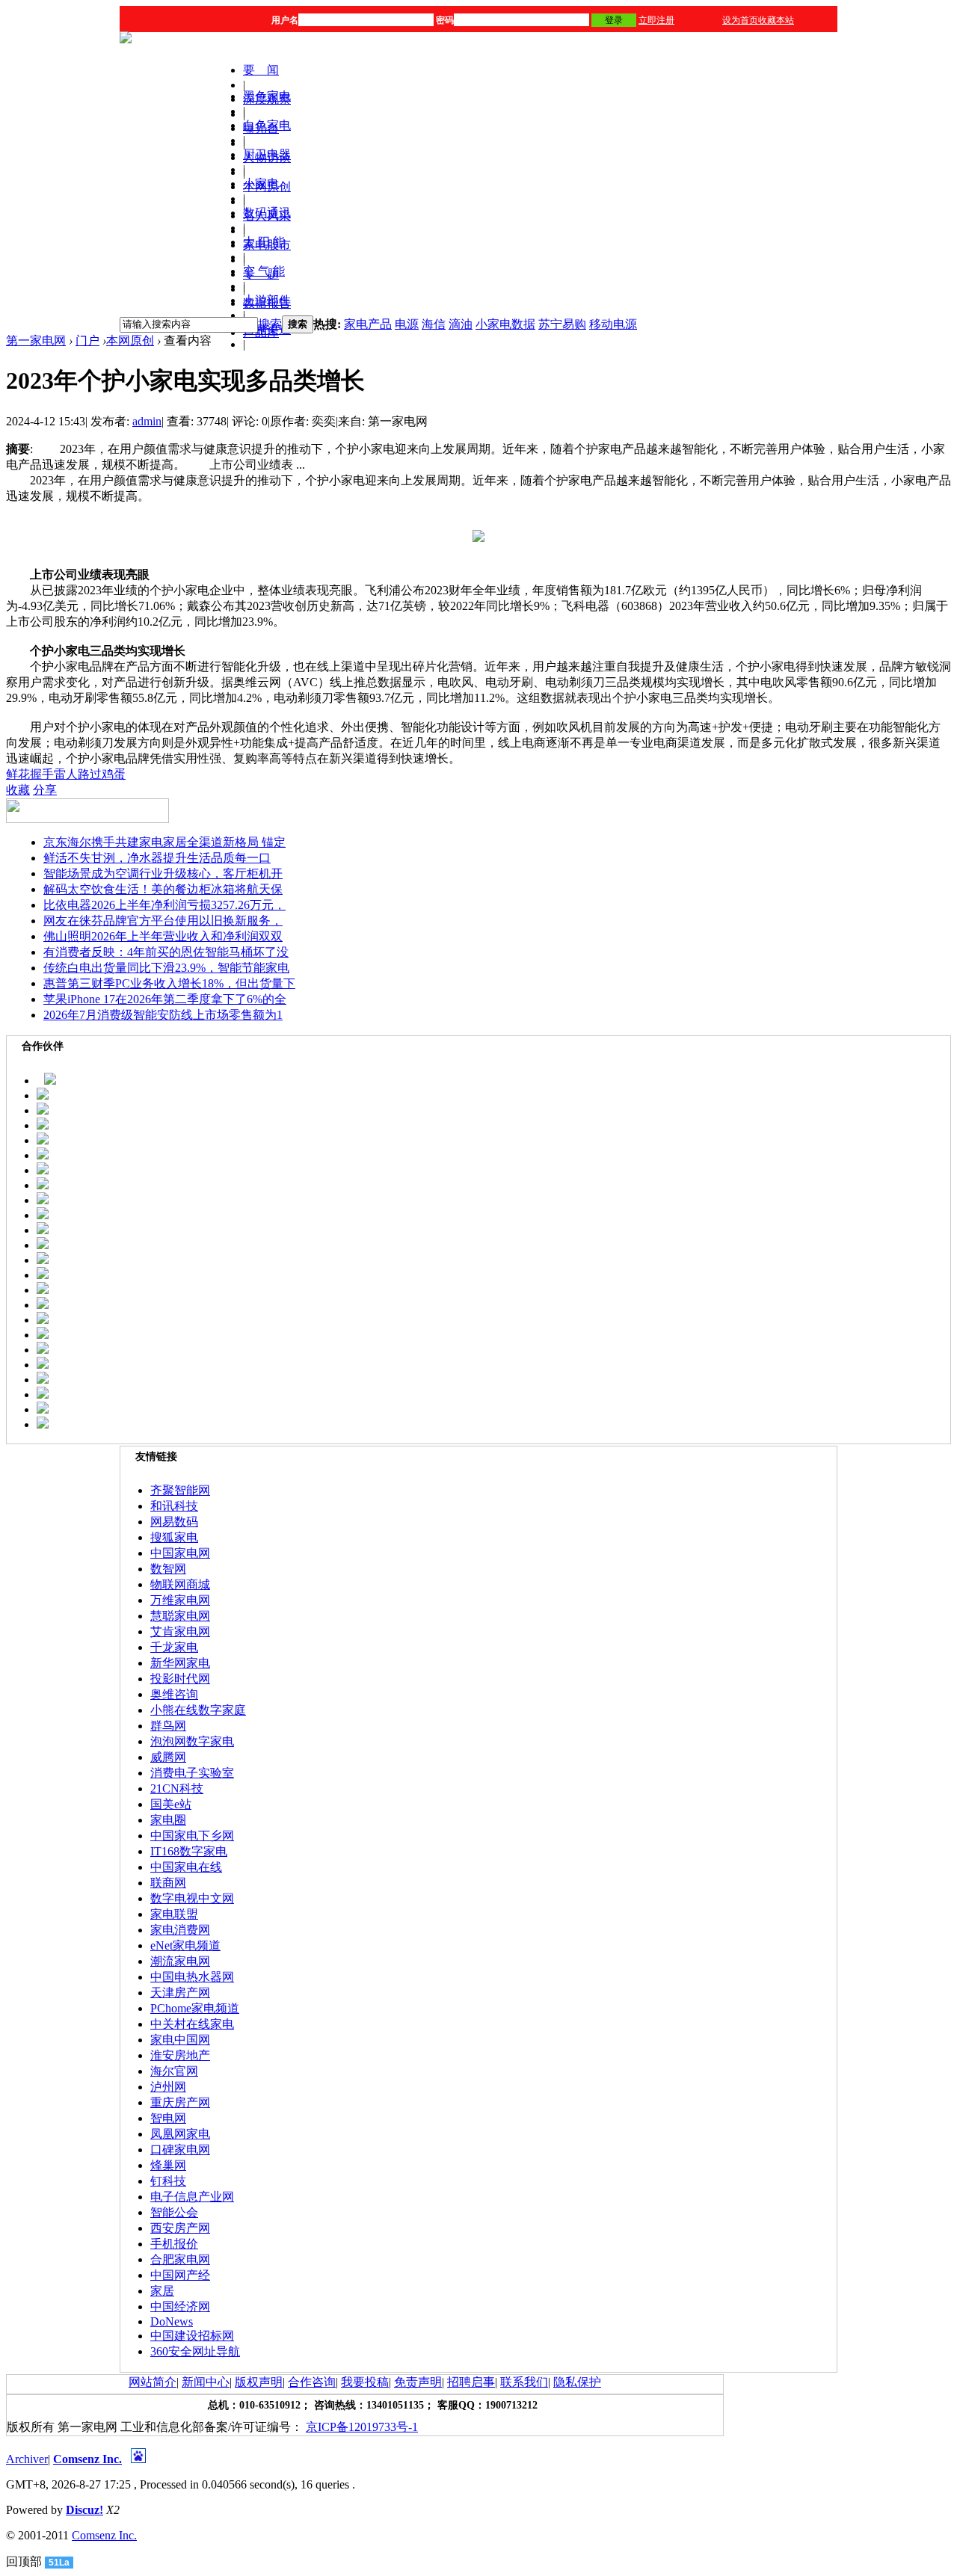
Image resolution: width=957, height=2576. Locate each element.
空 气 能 (264, 271)
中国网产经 (180, 2275)
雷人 (66, 774)
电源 (407, 324)
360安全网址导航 (195, 2351)
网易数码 (174, 1522)
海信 (434, 324)
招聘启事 (471, 2382)
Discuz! (84, 2510)
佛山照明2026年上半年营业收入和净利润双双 (163, 936)
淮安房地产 (180, 2055)
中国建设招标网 (192, 2336)
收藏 (18, 790)
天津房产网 (180, 1993)
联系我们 (524, 2382)
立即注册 (656, 20)
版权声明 (259, 2382)
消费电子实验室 (192, 1773)
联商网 (168, 1883)
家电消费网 (180, 1930)
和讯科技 (174, 1506)
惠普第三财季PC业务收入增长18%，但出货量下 (169, 983)
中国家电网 (180, 1553)
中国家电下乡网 (192, 1836)
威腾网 (168, 1757)
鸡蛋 (114, 774)
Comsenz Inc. (87, 2459)
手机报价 (174, 2244)
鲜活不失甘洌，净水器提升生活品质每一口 (157, 858)
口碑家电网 (180, 2150)
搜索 (270, 324)
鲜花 (18, 774)
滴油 (461, 324)
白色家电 (267, 125)
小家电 (261, 184)
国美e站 (171, 1804)
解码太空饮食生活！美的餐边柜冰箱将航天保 (163, 889)
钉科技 (168, 2181)
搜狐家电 (174, 1537)
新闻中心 (206, 2382)
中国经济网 (180, 2307)
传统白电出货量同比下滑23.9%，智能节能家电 (166, 968)
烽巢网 (168, 2165)
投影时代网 (180, 1679)
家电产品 (368, 324)
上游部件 (267, 300)
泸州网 (168, 2087)
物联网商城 (180, 1584)
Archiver (27, 2459)
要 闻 (261, 70)
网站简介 (153, 2382)
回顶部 (24, 2561)
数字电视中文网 (192, 1898)
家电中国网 (180, 2040)
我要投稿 (365, 2382)
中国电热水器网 (192, 1977)
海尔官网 (174, 2071)
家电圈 (168, 1820)
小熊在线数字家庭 (198, 1710)
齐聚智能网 (180, 1490)
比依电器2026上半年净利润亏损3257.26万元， (164, 905)
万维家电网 (180, 1600)
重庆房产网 (180, 2102)
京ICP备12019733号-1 (362, 2427)
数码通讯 (267, 213)
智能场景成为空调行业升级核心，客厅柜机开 (163, 873)
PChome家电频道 (195, 2008)
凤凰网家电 (180, 2134)
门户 (87, 341)
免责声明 (418, 2382)
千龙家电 (174, 1647)
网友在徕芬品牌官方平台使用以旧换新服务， (163, 921)
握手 (42, 774)
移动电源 (613, 324)
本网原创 (130, 341)
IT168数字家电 (189, 1851)
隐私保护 (577, 2382)
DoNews (172, 2321)
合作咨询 (312, 2382)
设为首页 (740, 20)
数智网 (168, 1569)
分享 (45, 790)
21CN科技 (177, 1788)
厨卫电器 (267, 154)
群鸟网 (168, 1726)
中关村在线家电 (192, 2024)
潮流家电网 (180, 1961)
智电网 (168, 2118)
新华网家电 (180, 1663)
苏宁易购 (562, 324)
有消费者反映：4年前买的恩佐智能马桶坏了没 (166, 952)
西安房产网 (180, 2228)
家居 (162, 2291)
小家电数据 (505, 324)
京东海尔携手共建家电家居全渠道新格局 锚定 (164, 842)
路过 (90, 774)
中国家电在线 (186, 1867)
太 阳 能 (264, 242)
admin (147, 421)
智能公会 (174, 2212)
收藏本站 (776, 20)
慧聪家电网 (180, 1616)
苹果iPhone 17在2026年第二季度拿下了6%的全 (165, 999)
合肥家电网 (180, 2259)
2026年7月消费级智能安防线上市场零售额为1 (163, 1015)
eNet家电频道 (185, 1945)
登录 (614, 20)
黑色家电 (267, 96)
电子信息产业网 (192, 2197)
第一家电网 (36, 341)
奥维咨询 (174, 1694)
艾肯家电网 (180, 1631)
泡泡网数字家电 (192, 1741)
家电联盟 (174, 1914)
